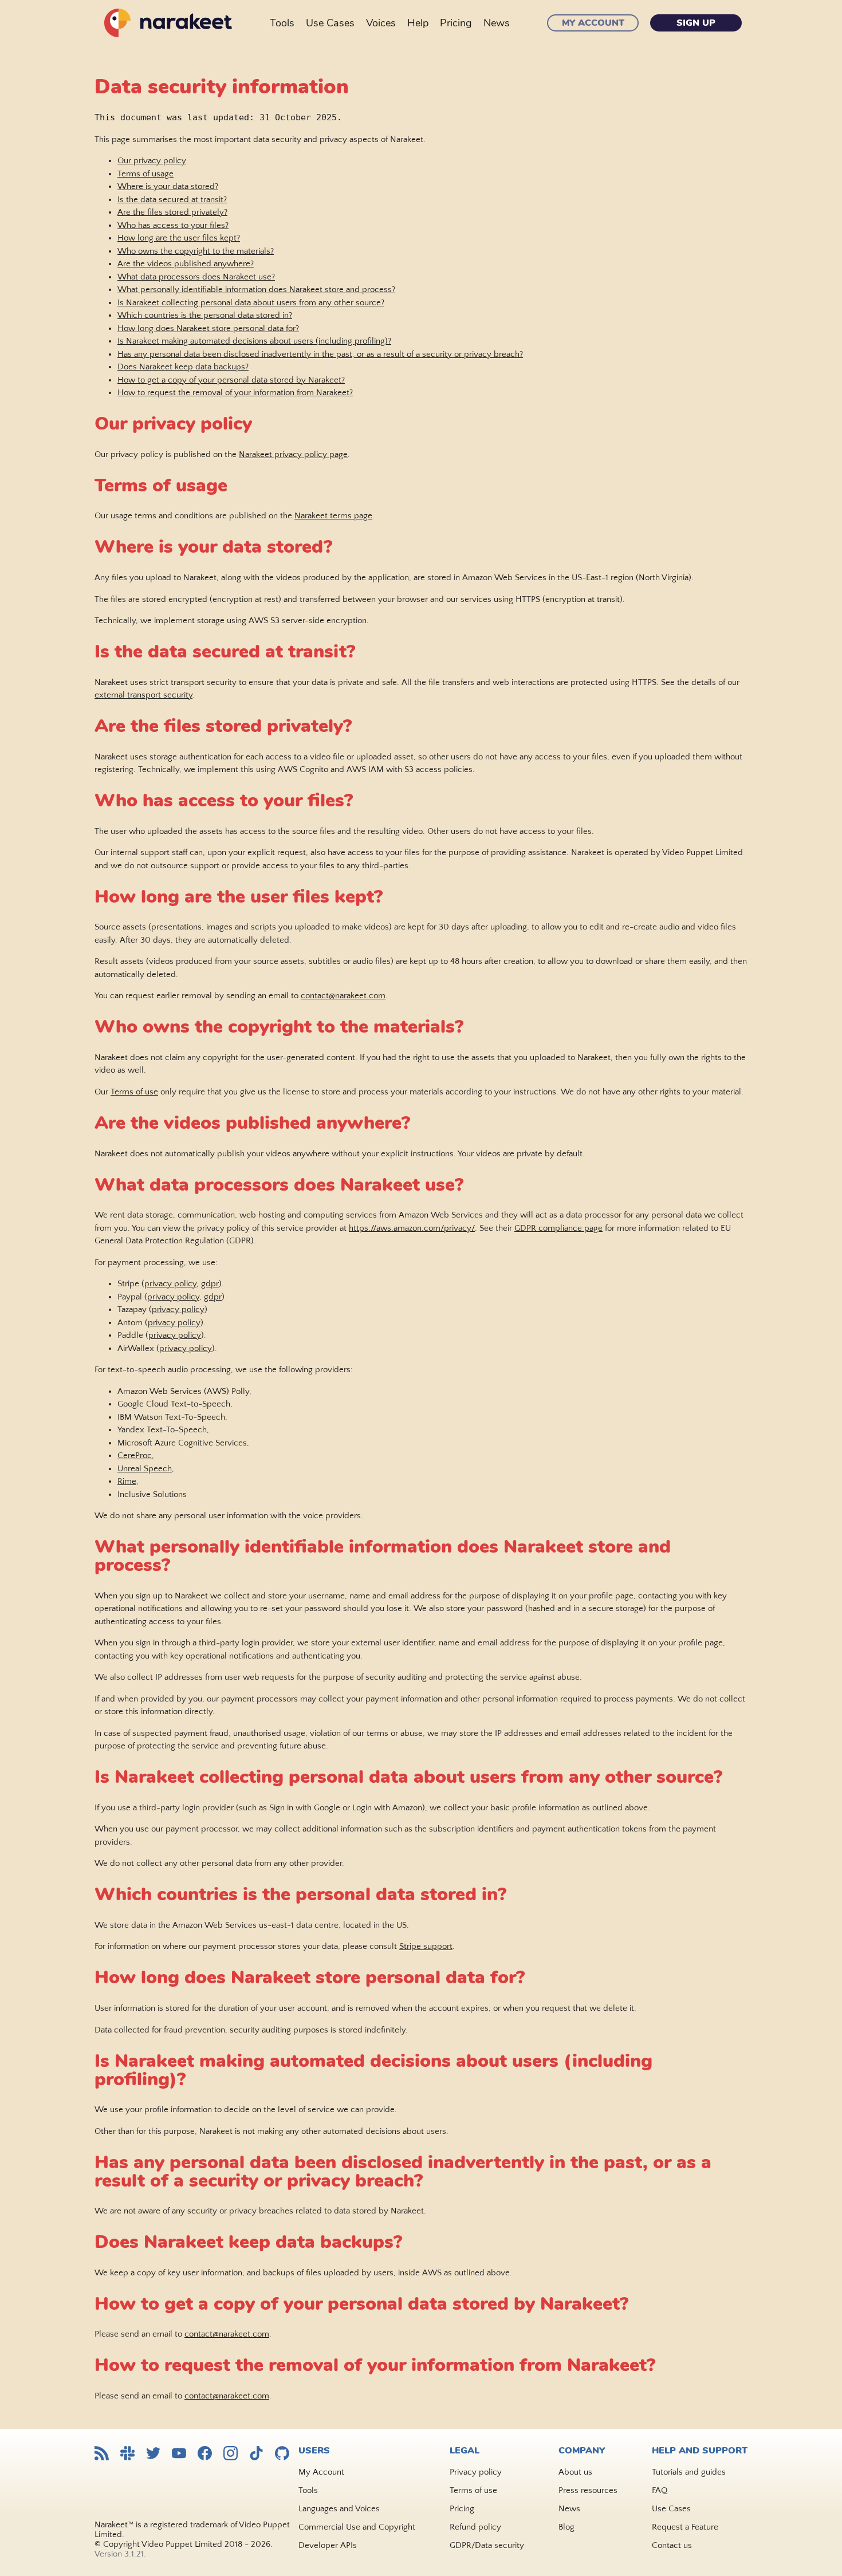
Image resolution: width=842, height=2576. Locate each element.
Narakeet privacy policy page (293, 454)
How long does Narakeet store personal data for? (208, 328)
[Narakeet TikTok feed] (256, 2454)
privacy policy (170, 1284)
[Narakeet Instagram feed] (231, 2454)
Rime (127, 1481)
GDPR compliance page (558, 1228)
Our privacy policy (152, 161)
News (497, 23)
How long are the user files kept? (179, 238)
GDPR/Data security (487, 2545)
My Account (593, 23)
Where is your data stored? (168, 186)
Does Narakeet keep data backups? (183, 367)
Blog (566, 2527)
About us (575, 2472)
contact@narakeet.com (343, 996)
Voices (381, 23)
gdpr (210, 1284)
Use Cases (330, 23)
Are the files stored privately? (172, 212)
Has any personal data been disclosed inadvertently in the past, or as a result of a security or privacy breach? (320, 354)
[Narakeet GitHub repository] (282, 2454)
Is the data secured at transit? (172, 200)
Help (418, 23)
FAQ (660, 2490)
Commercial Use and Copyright (357, 2527)
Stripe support (426, 1946)
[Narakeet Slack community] (127, 2454)
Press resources (588, 2490)
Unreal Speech (145, 1469)
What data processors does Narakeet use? (196, 277)
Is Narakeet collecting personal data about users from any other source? (251, 303)
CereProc (135, 1456)
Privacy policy (476, 2472)
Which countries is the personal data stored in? (205, 315)
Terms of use (134, 1092)
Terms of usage (145, 174)
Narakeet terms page (333, 516)
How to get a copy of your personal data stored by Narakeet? (231, 380)
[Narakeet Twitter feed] (153, 2454)
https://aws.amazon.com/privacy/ (412, 1228)
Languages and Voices (339, 2509)
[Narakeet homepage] (166, 23)
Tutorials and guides (689, 2472)
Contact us (672, 2545)
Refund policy (475, 2527)
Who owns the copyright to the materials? (196, 251)
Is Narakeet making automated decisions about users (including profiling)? (254, 341)
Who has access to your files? (173, 225)
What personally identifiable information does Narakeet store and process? (256, 289)
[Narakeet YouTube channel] (179, 2454)
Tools (282, 23)
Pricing (456, 23)
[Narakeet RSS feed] (102, 2454)
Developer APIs (328, 2545)
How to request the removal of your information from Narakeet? (235, 393)
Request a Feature (685, 2527)
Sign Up (696, 23)
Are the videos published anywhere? (186, 264)
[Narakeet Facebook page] (205, 2454)
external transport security (143, 695)
